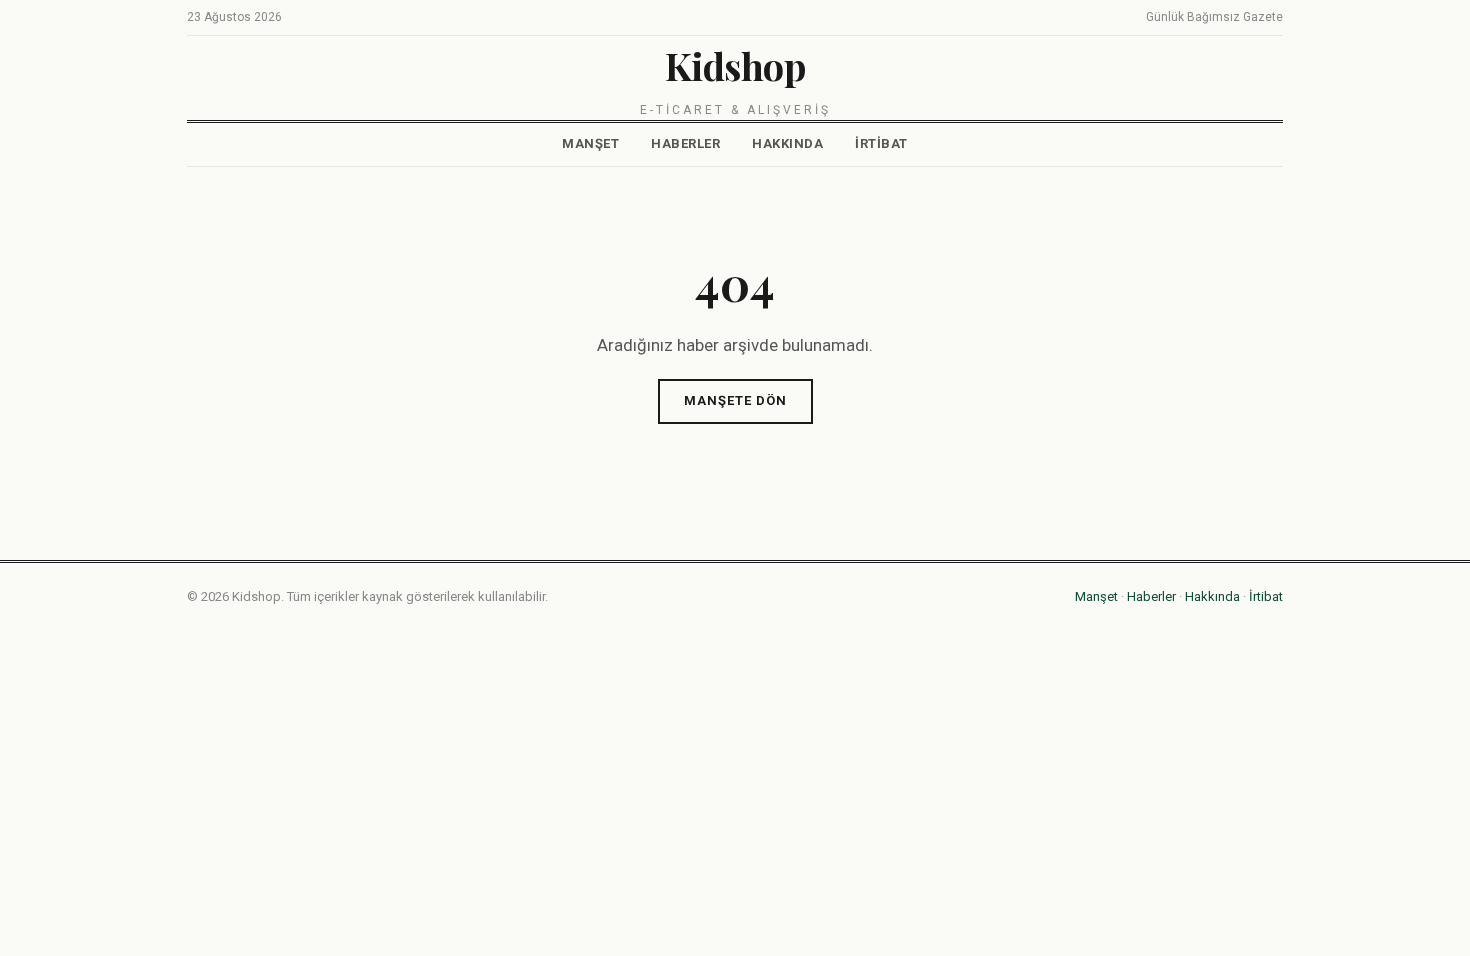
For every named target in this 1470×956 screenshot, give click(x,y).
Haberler (685, 143)
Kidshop (735, 65)
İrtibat (881, 143)
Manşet (590, 143)
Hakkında (787, 143)
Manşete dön (735, 400)
